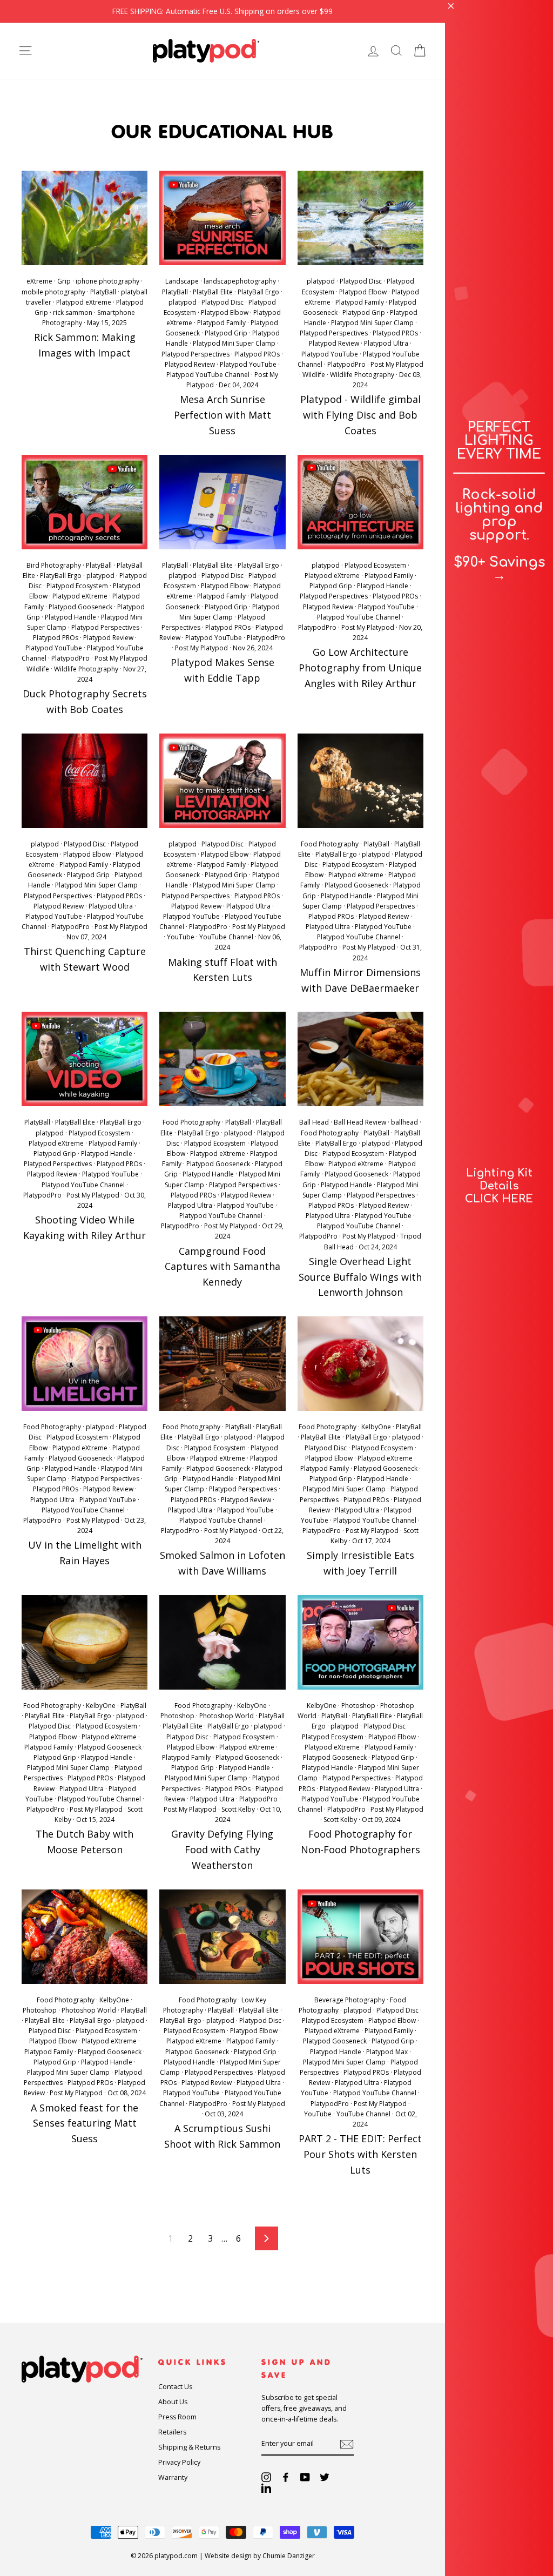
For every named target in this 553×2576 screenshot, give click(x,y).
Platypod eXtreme (84, 302)
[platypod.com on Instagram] (266, 2477)
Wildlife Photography (362, 375)
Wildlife (314, 375)
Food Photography (330, 844)
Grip (64, 281)
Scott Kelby (238, 1809)
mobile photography (53, 292)
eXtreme (39, 281)
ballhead (404, 1122)
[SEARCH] (396, 51)
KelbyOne (376, 1427)
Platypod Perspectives (195, 354)
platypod (183, 302)
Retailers (172, 2432)
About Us (173, 2402)
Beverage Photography (350, 2000)
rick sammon (73, 312)
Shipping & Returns (189, 2447)
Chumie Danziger (289, 2556)
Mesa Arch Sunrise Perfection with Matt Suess (222, 415)
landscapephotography (240, 281)
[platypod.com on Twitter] (325, 2477)
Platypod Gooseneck (80, 607)
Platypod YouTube (248, 364)
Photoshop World (227, 1716)
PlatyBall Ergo (258, 292)
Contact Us (175, 2387)
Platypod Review (190, 364)
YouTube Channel (226, 937)
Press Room (177, 2417)
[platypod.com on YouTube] (305, 2477)
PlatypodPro (346, 364)
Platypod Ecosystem (77, 586)
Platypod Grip (226, 333)
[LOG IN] (373, 51)
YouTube (181, 937)
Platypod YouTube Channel (208, 375)
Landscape (182, 281)
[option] (222, 11)
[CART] (420, 51)
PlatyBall (103, 292)
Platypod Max (387, 2052)
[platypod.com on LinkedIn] (266, 2488)
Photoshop (177, 1716)
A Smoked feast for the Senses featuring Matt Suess (85, 2123)
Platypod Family (221, 323)
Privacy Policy (179, 2462)
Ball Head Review (360, 1122)
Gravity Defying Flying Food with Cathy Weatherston (222, 1849)
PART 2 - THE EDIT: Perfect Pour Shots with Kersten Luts (360, 2154)
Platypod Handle (70, 617)
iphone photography (107, 281)
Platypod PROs (257, 354)
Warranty (173, 2477)
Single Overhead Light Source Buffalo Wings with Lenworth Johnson (360, 1277)
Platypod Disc (222, 302)
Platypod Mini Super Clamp (234, 343)
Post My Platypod (397, 364)
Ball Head (314, 1122)
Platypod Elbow (225, 312)
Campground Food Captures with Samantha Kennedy (222, 1267)
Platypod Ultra (386, 343)
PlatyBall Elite (213, 292)
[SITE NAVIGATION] (25, 51)
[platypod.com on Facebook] (286, 2477)
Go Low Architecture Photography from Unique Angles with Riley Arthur (360, 668)
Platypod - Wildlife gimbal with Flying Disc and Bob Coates (360, 415)
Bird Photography (54, 565)
